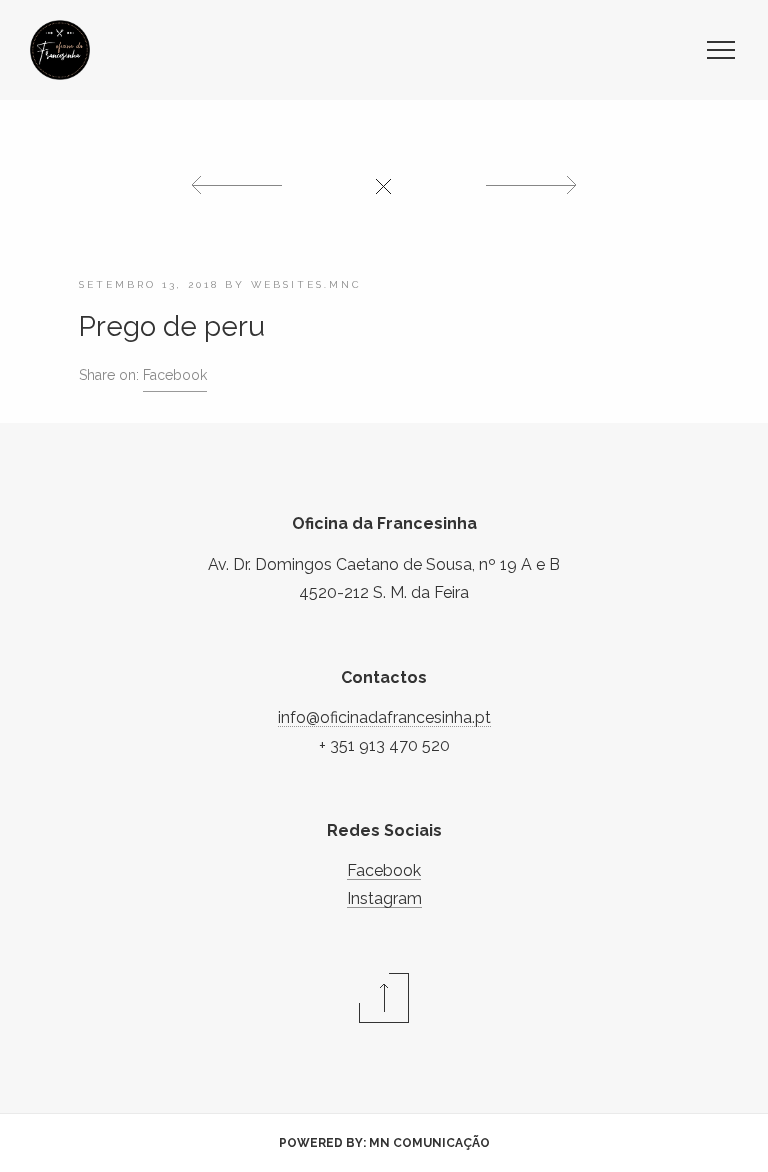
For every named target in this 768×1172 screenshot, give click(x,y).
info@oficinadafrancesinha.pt (384, 717)
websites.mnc (306, 284)
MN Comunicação (429, 1143)
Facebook (175, 375)
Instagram (384, 898)
